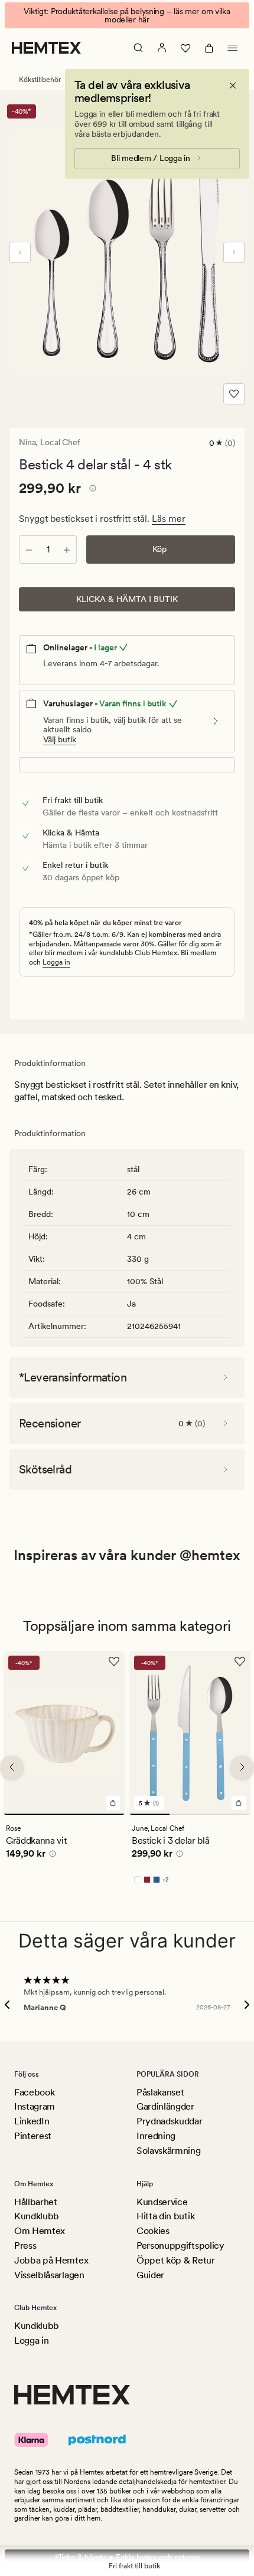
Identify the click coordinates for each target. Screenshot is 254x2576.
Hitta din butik (165, 2216)
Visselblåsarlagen (49, 2275)
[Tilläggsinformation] (91, 490)
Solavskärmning (169, 2151)
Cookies (153, 2231)
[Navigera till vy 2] (190, 1814)
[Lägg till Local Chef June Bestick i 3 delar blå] (239, 1803)
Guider (150, 2275)
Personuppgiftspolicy (180, 2246)
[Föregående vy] (20, 252)
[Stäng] (233, 85)
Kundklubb (37, 2216)
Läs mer (169, 519)
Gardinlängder (165, 2106)
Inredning (156, 2136)
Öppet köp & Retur (176, 2260)
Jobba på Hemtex (51, 2260)
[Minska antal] (29, 550)
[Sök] (138, 48)
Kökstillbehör (40, 80)
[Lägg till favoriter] (234, 394)
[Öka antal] (67, 550)
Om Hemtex (40, 2231)
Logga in (56, 962)
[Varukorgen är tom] (209, 48)
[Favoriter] (185, 48)
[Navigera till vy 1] (64, 1814)
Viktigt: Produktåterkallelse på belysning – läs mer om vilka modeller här (127, 15)
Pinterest (33, 2136)
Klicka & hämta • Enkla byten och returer (127, 2557)
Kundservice (162, 2202)
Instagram (35, 2106)
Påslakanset (160, 2092)
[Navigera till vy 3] (230, 1814)
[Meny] (233, 48)
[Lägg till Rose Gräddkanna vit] (113, 1803)
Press (25, 2246)
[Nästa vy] (234, 252)
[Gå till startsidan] (46, 48)
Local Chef (60, 442)
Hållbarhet (36, 2202)
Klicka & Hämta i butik (127, 599)
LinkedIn (32, 2121)
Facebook (34, 2092)
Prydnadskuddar (170, 2121)
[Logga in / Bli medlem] (162, 48)
